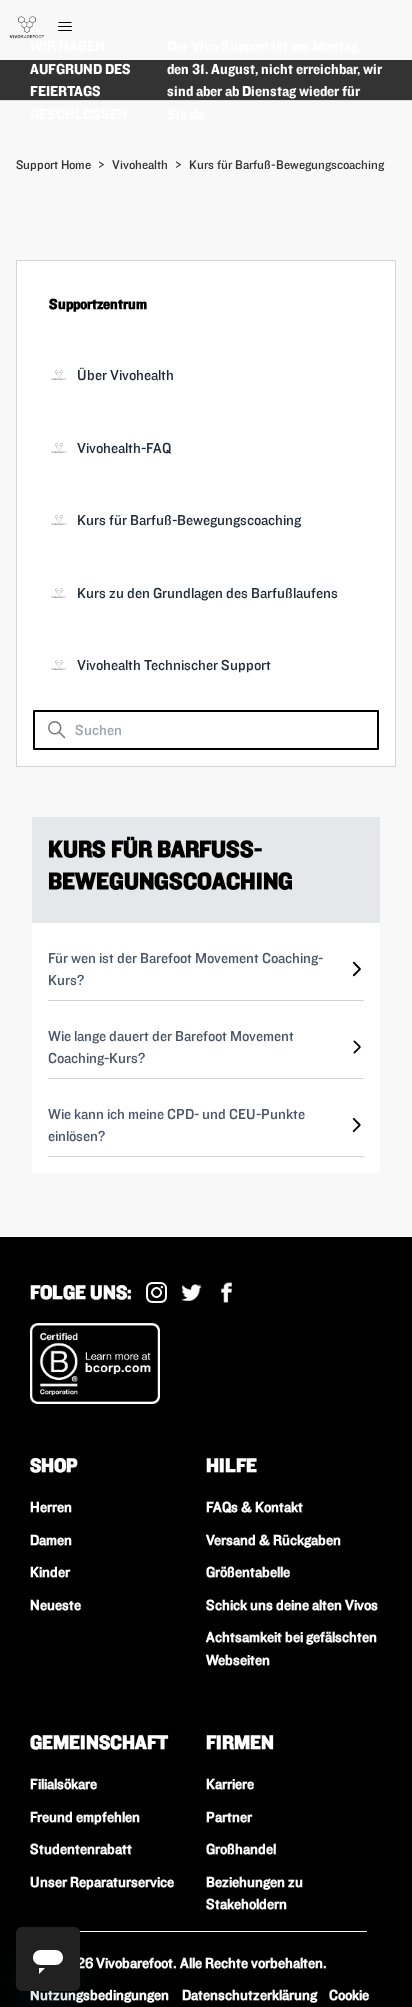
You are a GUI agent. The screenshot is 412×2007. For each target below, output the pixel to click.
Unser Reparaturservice (102, 1882)
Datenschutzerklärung (249, 1995)
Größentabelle (248, 1572)
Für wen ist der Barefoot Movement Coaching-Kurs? (185, 969)
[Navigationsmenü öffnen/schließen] (85, 27)
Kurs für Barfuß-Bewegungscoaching (286, 164)
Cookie (349, 1995)
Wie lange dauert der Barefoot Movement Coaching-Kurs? (171, 1047)
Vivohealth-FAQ (124, 448)
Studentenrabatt (81, 1849)
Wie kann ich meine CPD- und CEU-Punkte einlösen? (176, 1125)
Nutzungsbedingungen (99, 1995)
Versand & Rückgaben (273, 1540)
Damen (51, 1540)
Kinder (50, 1572)
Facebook (226, 1292)
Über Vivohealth (125, 375)
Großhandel (241, 1849)
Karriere (230, 1784)
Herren (51, 1507)
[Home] (27, 27)
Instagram (156, 1292)
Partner (229, 1817)
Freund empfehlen (85, 1817)
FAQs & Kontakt (254, 1507)
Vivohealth (140, 164)
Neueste (55, 1605)
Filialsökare (63, 1784)
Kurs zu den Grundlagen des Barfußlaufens (207, 593)
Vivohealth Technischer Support (174, 665)
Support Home (53, 164)
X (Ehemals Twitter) (191, 1292)
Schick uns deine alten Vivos (292, 1605)
